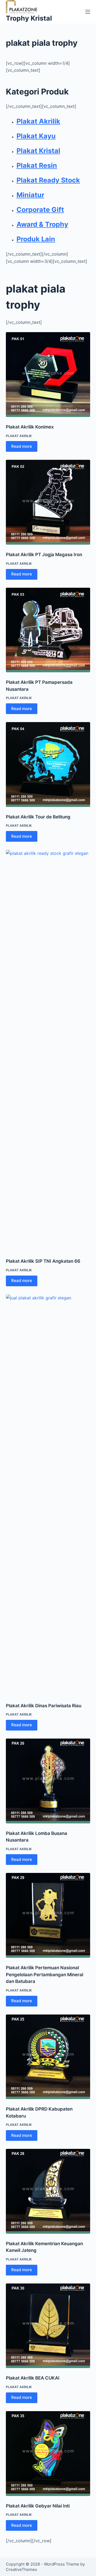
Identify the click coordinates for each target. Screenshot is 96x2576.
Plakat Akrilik (38, 121)
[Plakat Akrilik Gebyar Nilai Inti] (48, 2454)
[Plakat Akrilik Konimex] (48, 375)
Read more (22, 446)
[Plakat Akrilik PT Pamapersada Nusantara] (48, 630)
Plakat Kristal (38, 151)
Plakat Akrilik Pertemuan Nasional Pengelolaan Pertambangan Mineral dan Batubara (45, 1974)
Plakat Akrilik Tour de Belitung (38, 817)
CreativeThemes (21, 2569)
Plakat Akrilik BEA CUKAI (33, 2378)
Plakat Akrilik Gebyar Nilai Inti (38, 2506)
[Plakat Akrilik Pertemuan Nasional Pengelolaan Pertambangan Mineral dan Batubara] (48, 1915)
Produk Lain (36, 239)
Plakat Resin (37, 165)
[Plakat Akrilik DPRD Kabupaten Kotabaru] (48, 2057)
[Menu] (88, 12)
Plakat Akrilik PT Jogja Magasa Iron (44, 555)
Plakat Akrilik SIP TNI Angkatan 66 (43, 1261)
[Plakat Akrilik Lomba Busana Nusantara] (48, 1781)
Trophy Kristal (29, 18)
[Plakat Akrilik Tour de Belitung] (48, 765)
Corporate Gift (40, 210)
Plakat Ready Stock (48, 180)
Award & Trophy (42, 224)
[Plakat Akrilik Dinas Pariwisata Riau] (48, 1495)
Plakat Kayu (36, 136)
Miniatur (30, 195)
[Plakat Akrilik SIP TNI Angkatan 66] (48, 1050)
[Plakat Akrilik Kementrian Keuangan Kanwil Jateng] (48, 2191)
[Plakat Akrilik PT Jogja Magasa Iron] (48, 502)
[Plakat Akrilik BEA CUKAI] (48, 2326)
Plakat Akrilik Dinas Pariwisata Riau (44, 1706)
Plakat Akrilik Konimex (30, 427)
